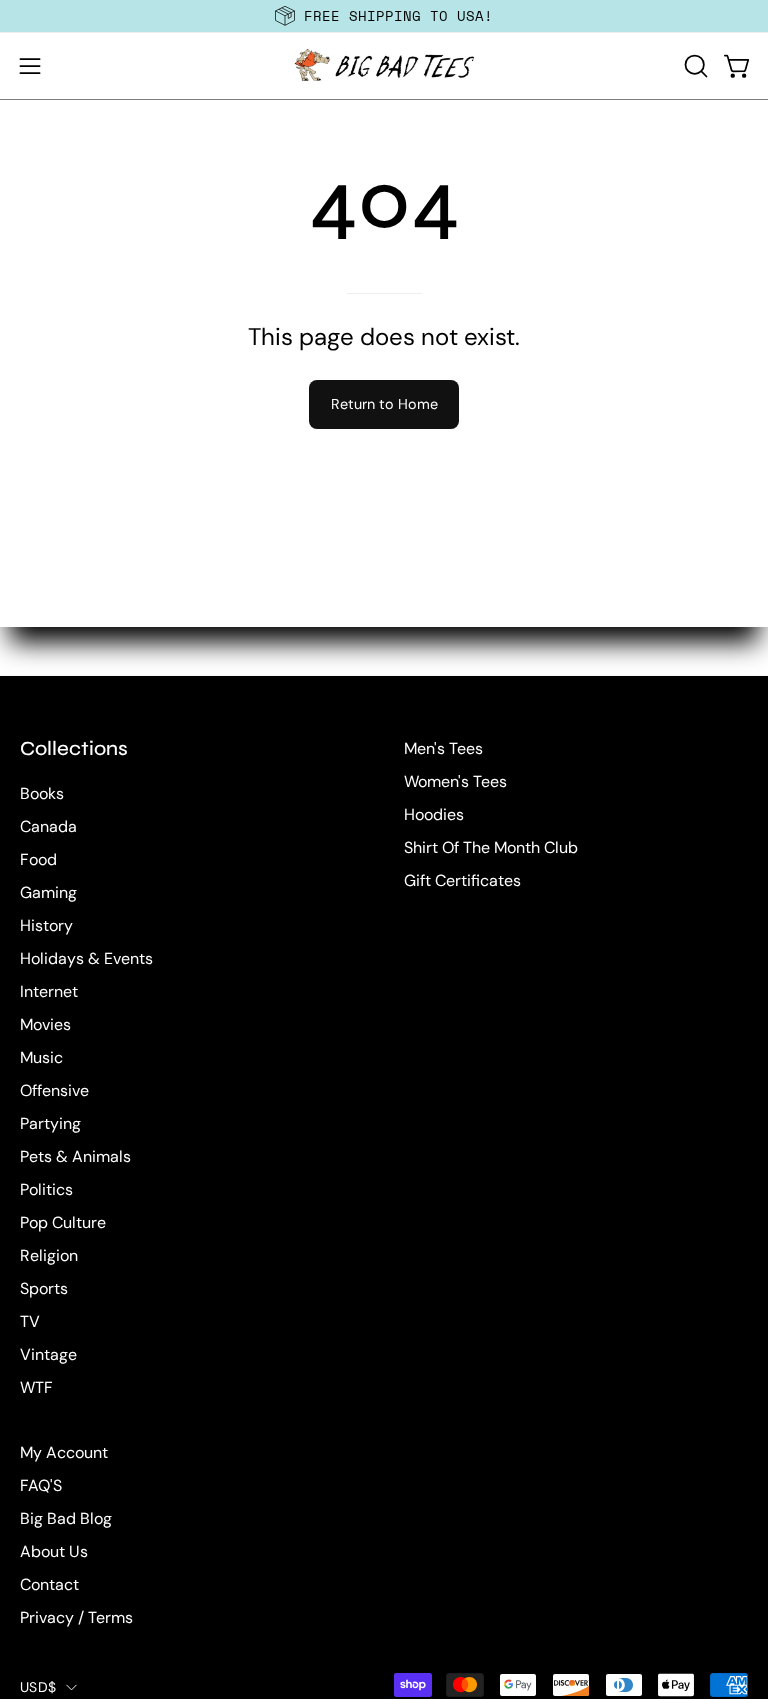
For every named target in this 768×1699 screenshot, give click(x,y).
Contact (49, 1584)
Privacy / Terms (76, 1617)
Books (42, 793)
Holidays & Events (86, 958)
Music (41, 1057)
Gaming (48, 892)
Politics (46, 1189)
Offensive (54, 1090)
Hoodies (434, 814)
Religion (49, 1255)
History (46, 925)
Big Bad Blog (66, 1518)
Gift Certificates (462, 880)
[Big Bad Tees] (384, 66)
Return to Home (384, 404)
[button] (694, 66)
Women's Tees (455, 781)
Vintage (48, 1354)
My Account (64, 1452)
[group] (384, 16)
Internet (49, 991)
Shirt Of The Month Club (491, 847)
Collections (74, 748)
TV (30, 1321)
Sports (44, 1288)
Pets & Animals (75, 1156)
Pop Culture (63, 1222)
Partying (50, 1123)
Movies (45, 1024)
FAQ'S (41, 1485)
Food (38, 859)
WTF (36, 1387)
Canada (48, 826)
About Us (54, 1551)
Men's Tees (443, 748)
